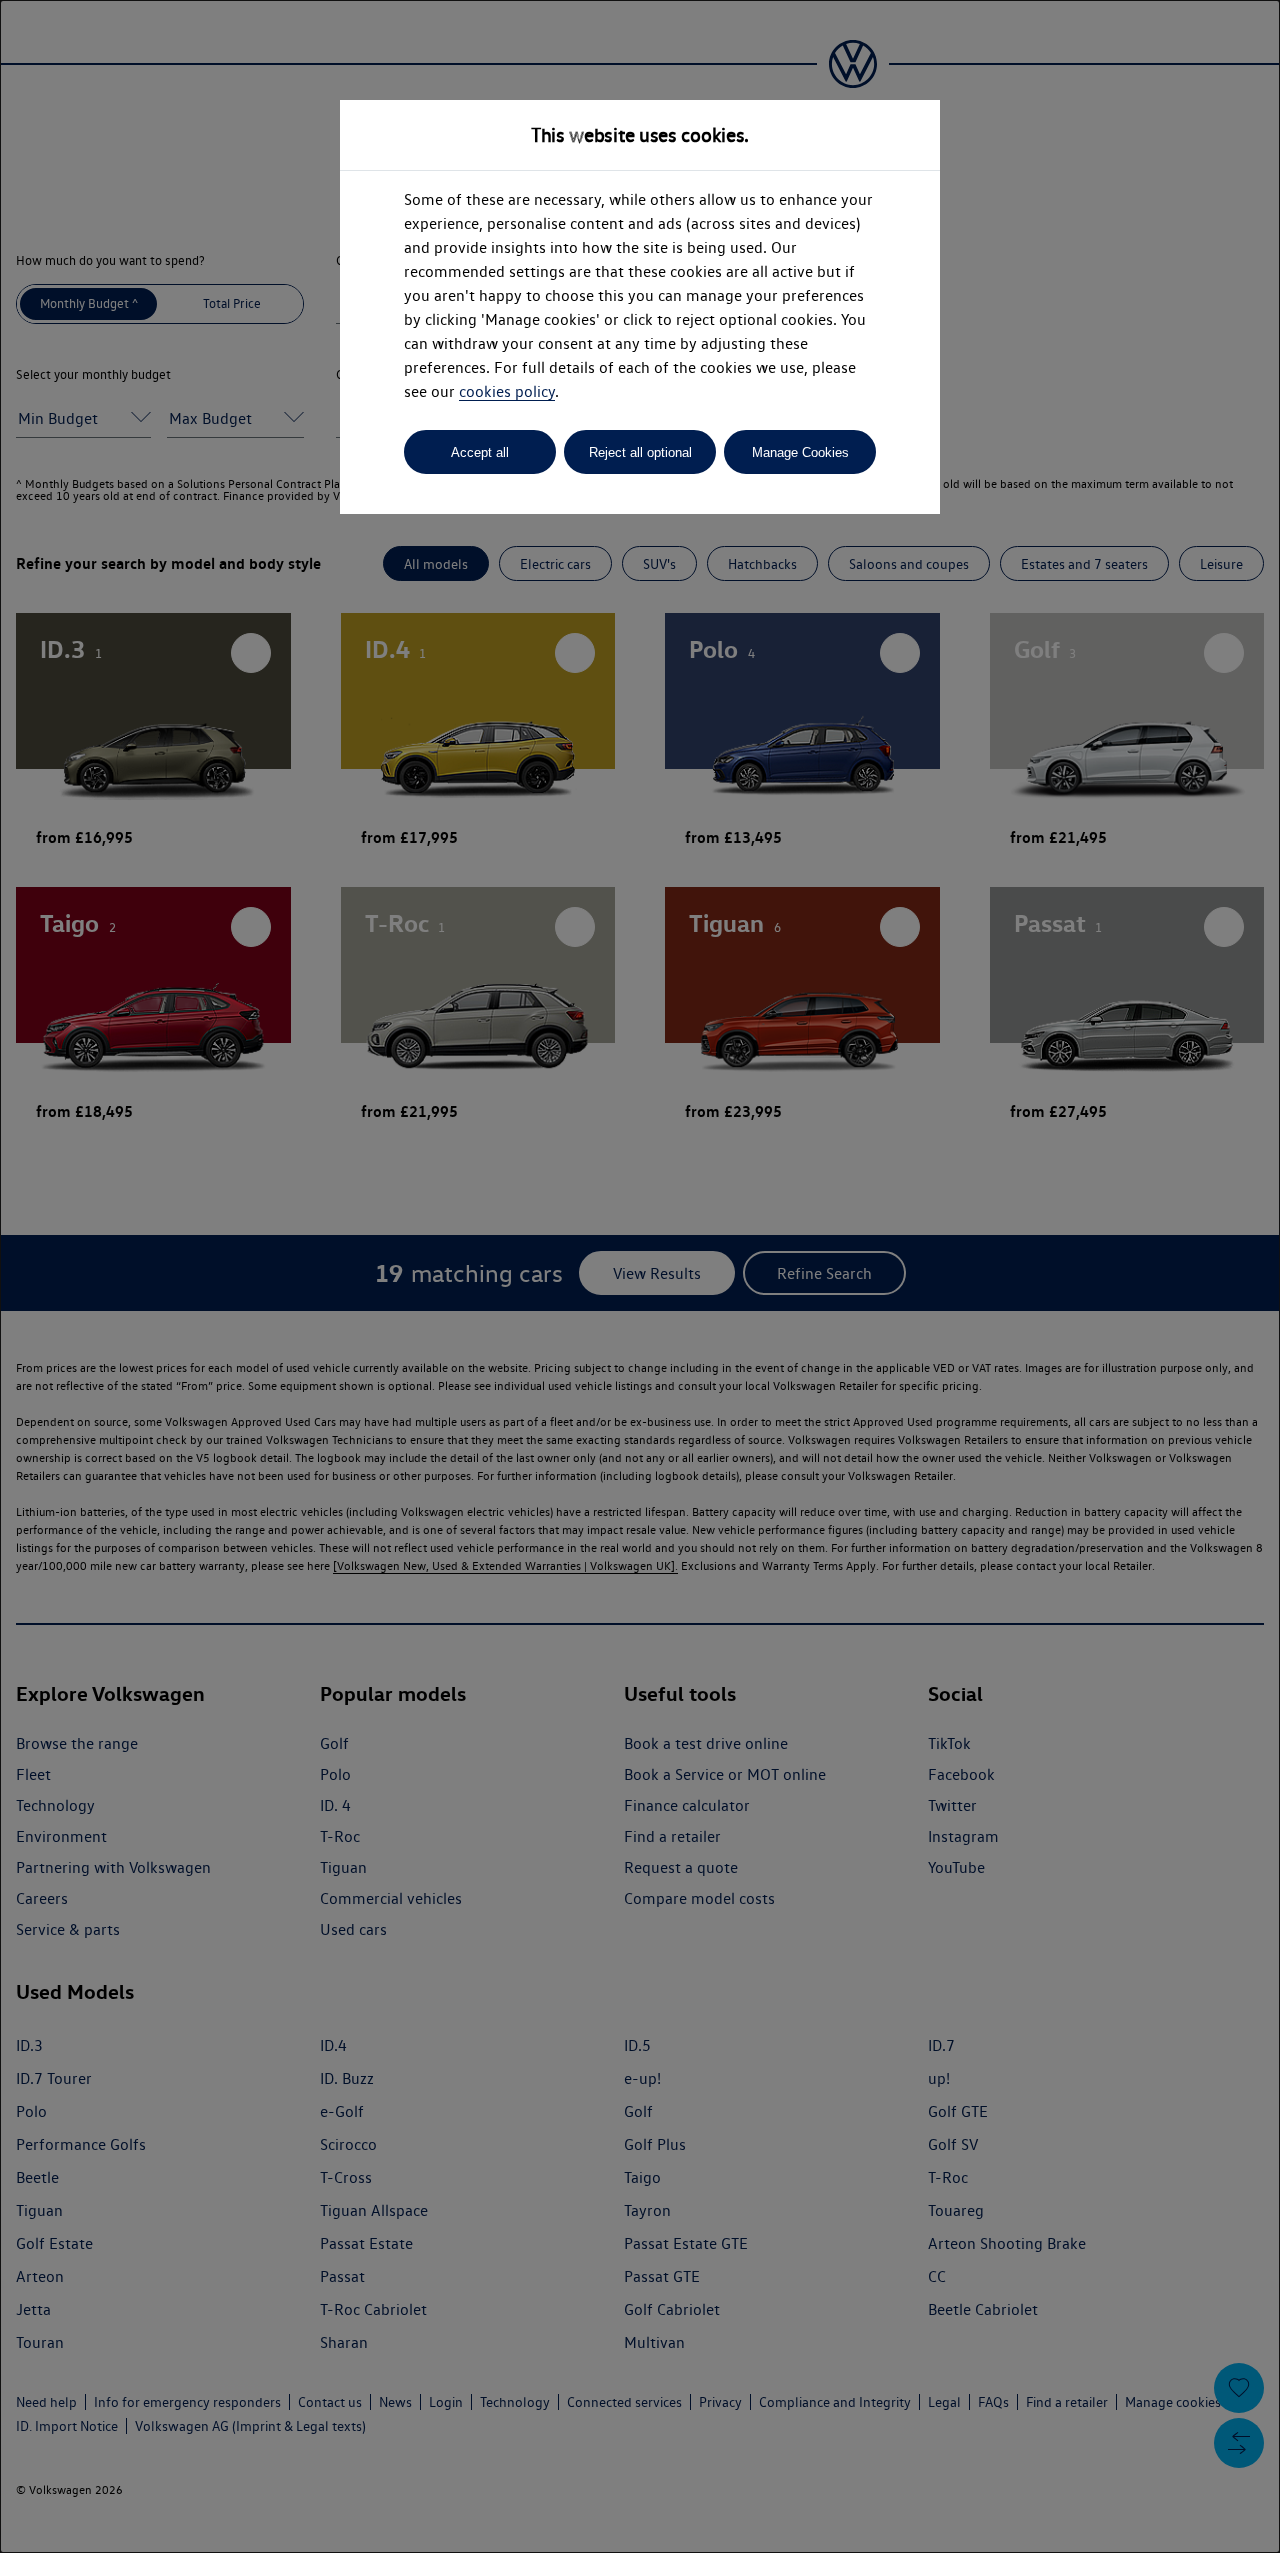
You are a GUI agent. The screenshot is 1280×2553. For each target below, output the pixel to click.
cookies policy (507, 391)
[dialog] (640, 1276)
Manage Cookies (800, 452)
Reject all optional (640, 452)
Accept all (480, 452)
